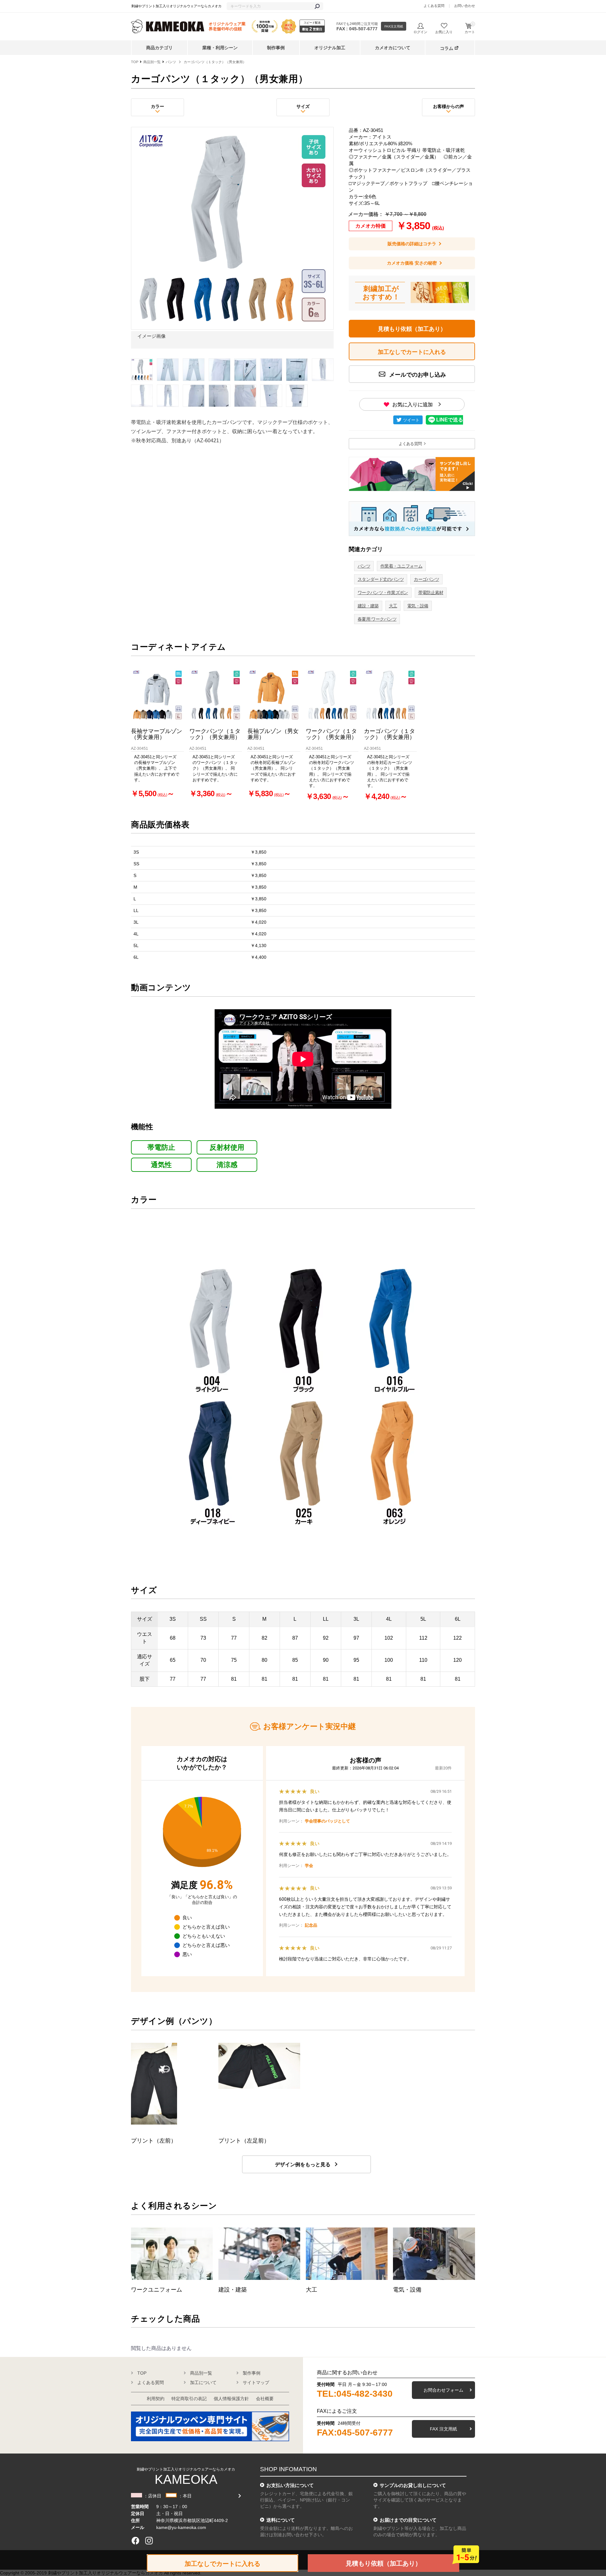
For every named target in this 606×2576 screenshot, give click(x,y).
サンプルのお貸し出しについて (413, 2485)
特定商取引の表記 (189, 2399)
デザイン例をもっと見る (303, 2165)
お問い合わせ (465, 6)
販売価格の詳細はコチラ (412, 244)
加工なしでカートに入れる (223, 2564)
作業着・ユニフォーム (401, 566)
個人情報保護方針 (231, 2399)
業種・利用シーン (220, 48)
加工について (203, 2382)
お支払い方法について (290, 2485)
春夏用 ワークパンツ (377, 619)
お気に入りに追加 (413, 405)
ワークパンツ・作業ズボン (383, 593)
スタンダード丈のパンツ (381, 579)
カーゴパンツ (426, 579)
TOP (135, 62)
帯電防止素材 (431, 593)
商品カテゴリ (159, 48)
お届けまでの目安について (408, 2520)
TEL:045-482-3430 (355, 2394)
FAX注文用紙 (394, 26)
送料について (281, 2520)
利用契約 (156, 2399)
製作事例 (252, 2373)
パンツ (171, 62)
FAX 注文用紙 (443, 2429)
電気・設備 (418, 606)
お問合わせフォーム (443, 2390)
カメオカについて (393, 48)
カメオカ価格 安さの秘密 (412, 263)
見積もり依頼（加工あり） (412, 329)
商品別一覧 (152, 62)
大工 (393, 606)
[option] (232, 239)
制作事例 (276, 48)
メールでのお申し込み (417, 375)
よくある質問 (434, 6)
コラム (447, 48)
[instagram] (149, 2541)
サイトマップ (256, 2382)
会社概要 (265, 2399)
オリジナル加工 (330, 48)
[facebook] (135, 2541)
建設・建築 (368, 606)
